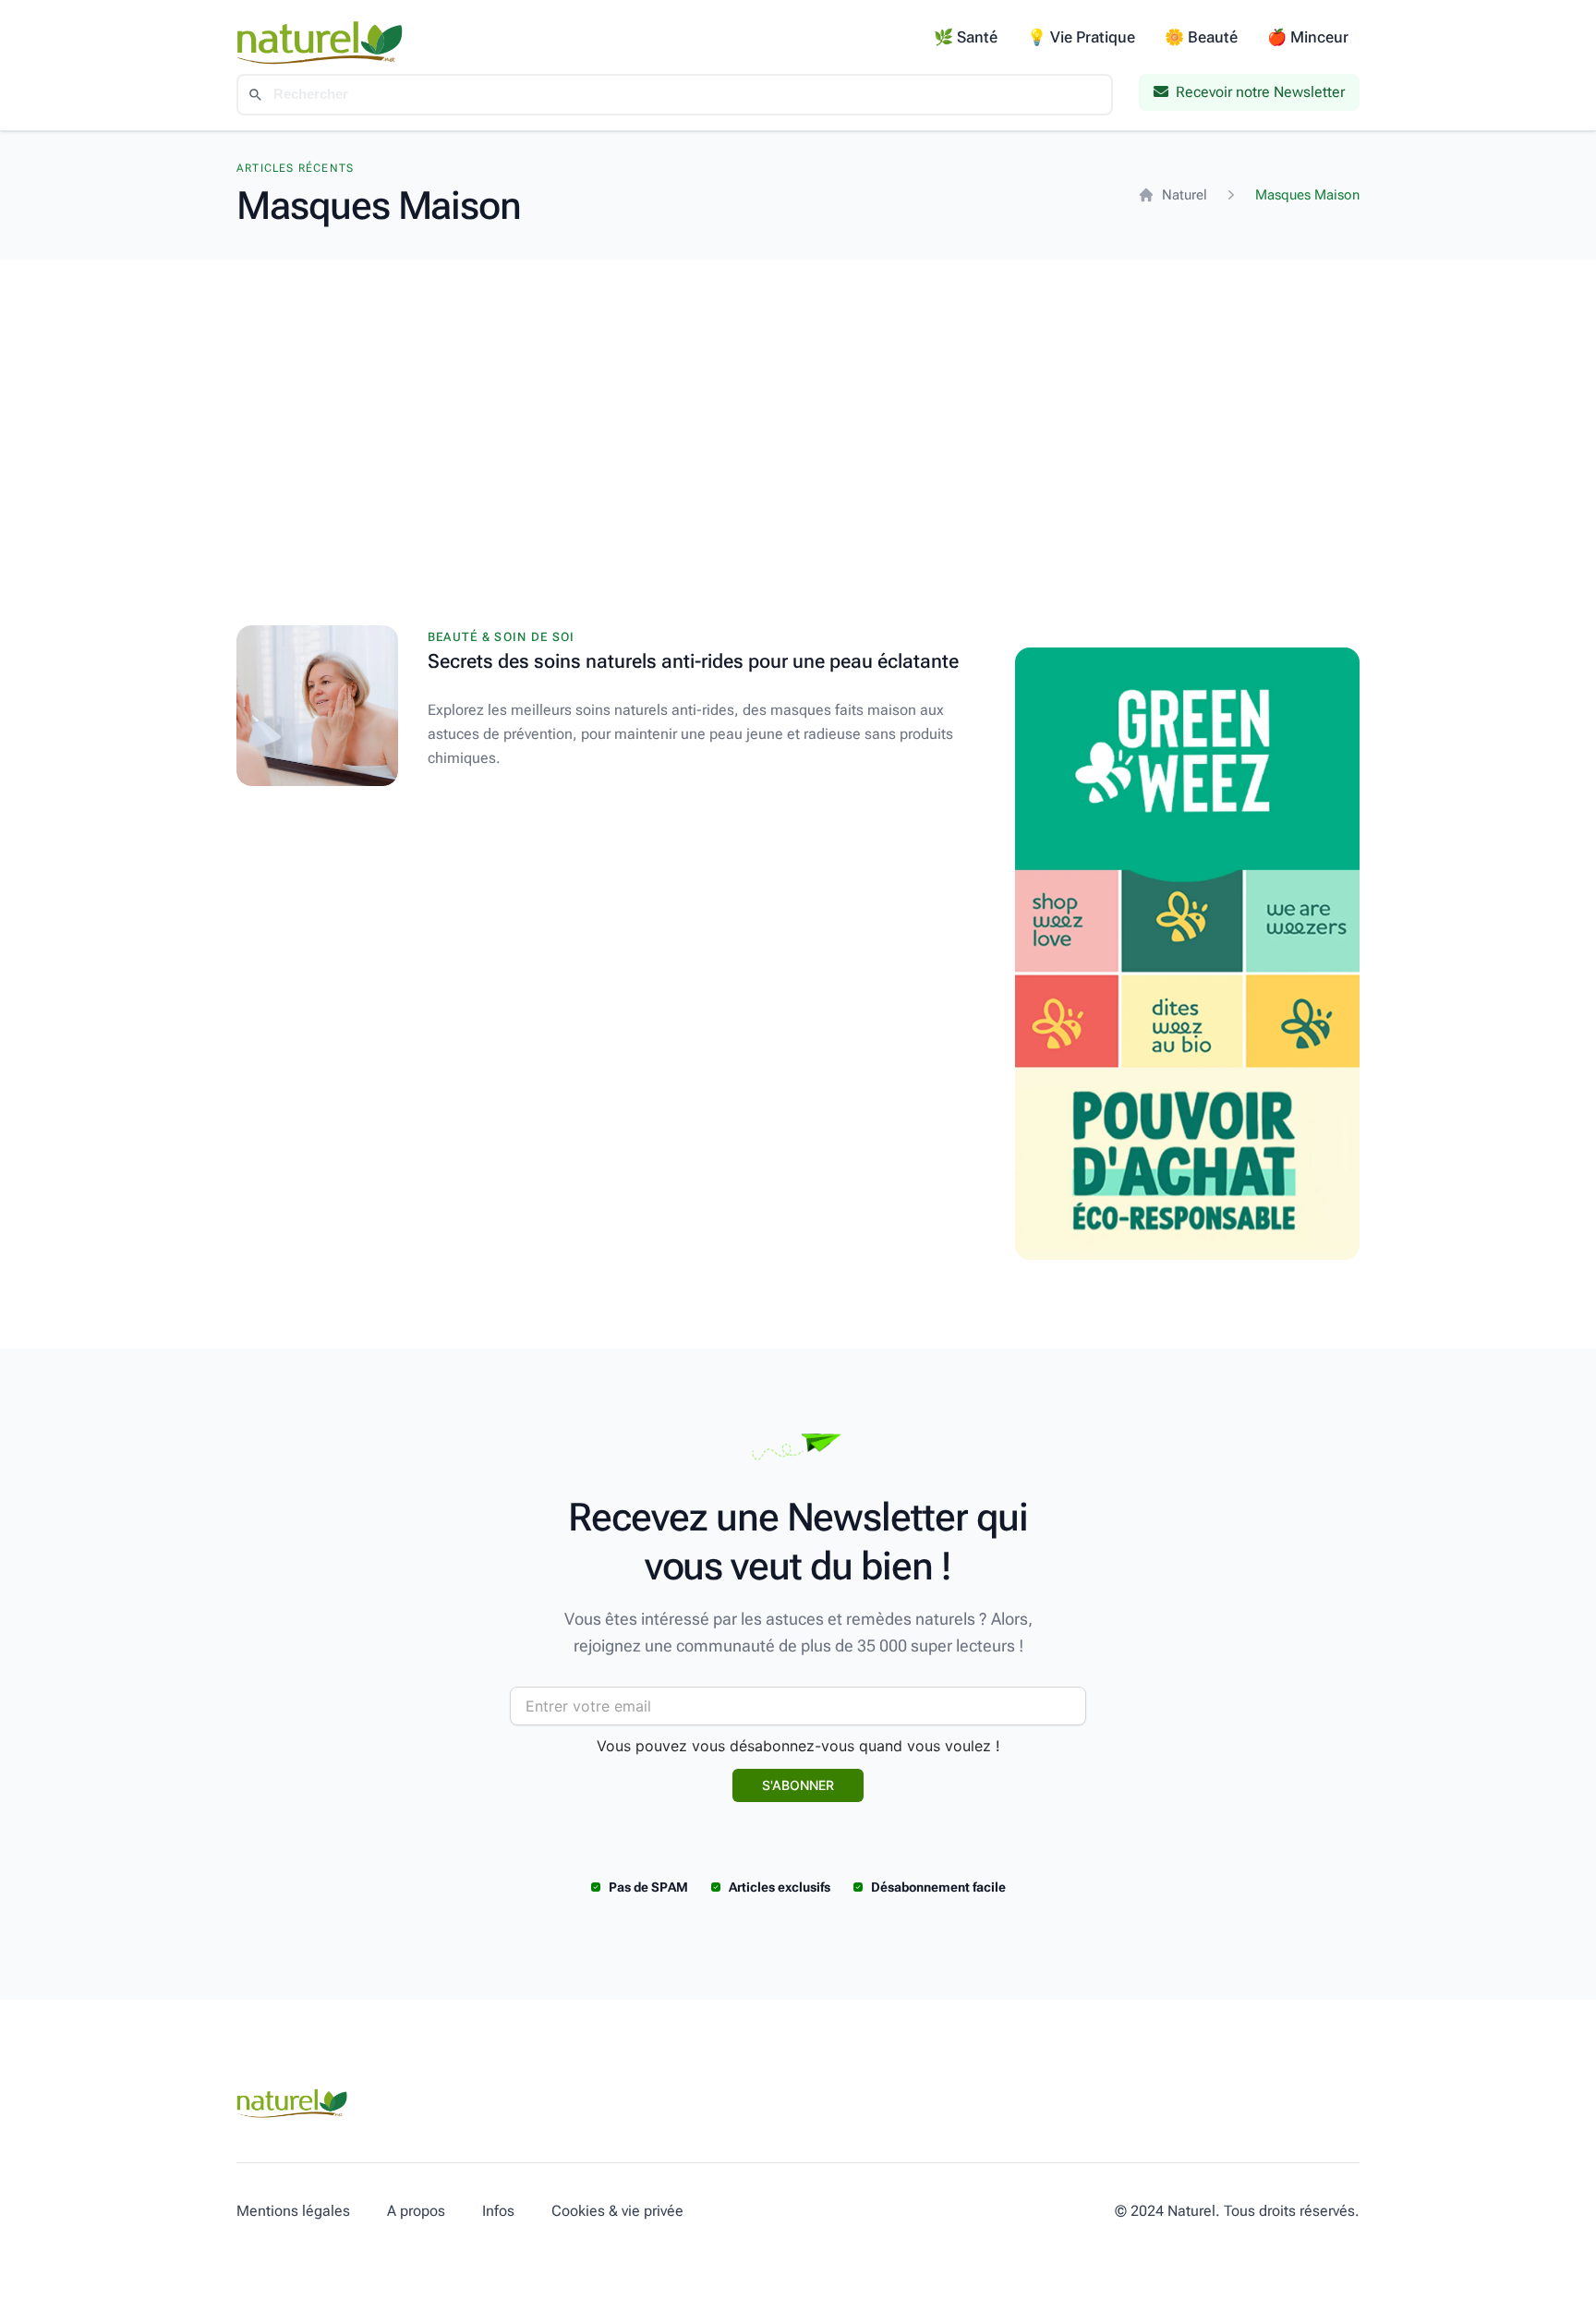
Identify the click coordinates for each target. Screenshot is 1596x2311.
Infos (498, 2211)
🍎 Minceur (1308, 37)
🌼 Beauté (1201, 37)
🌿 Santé (966, 37)
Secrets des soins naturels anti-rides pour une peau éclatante (693, 661)
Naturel (1185, 195)
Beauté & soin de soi (502, 637)
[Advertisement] (798, 398)
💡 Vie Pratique (1081, 37)
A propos (416, 2211)
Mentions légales (293, 2211)
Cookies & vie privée (617, 2211)
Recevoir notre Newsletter (1260, 92)
